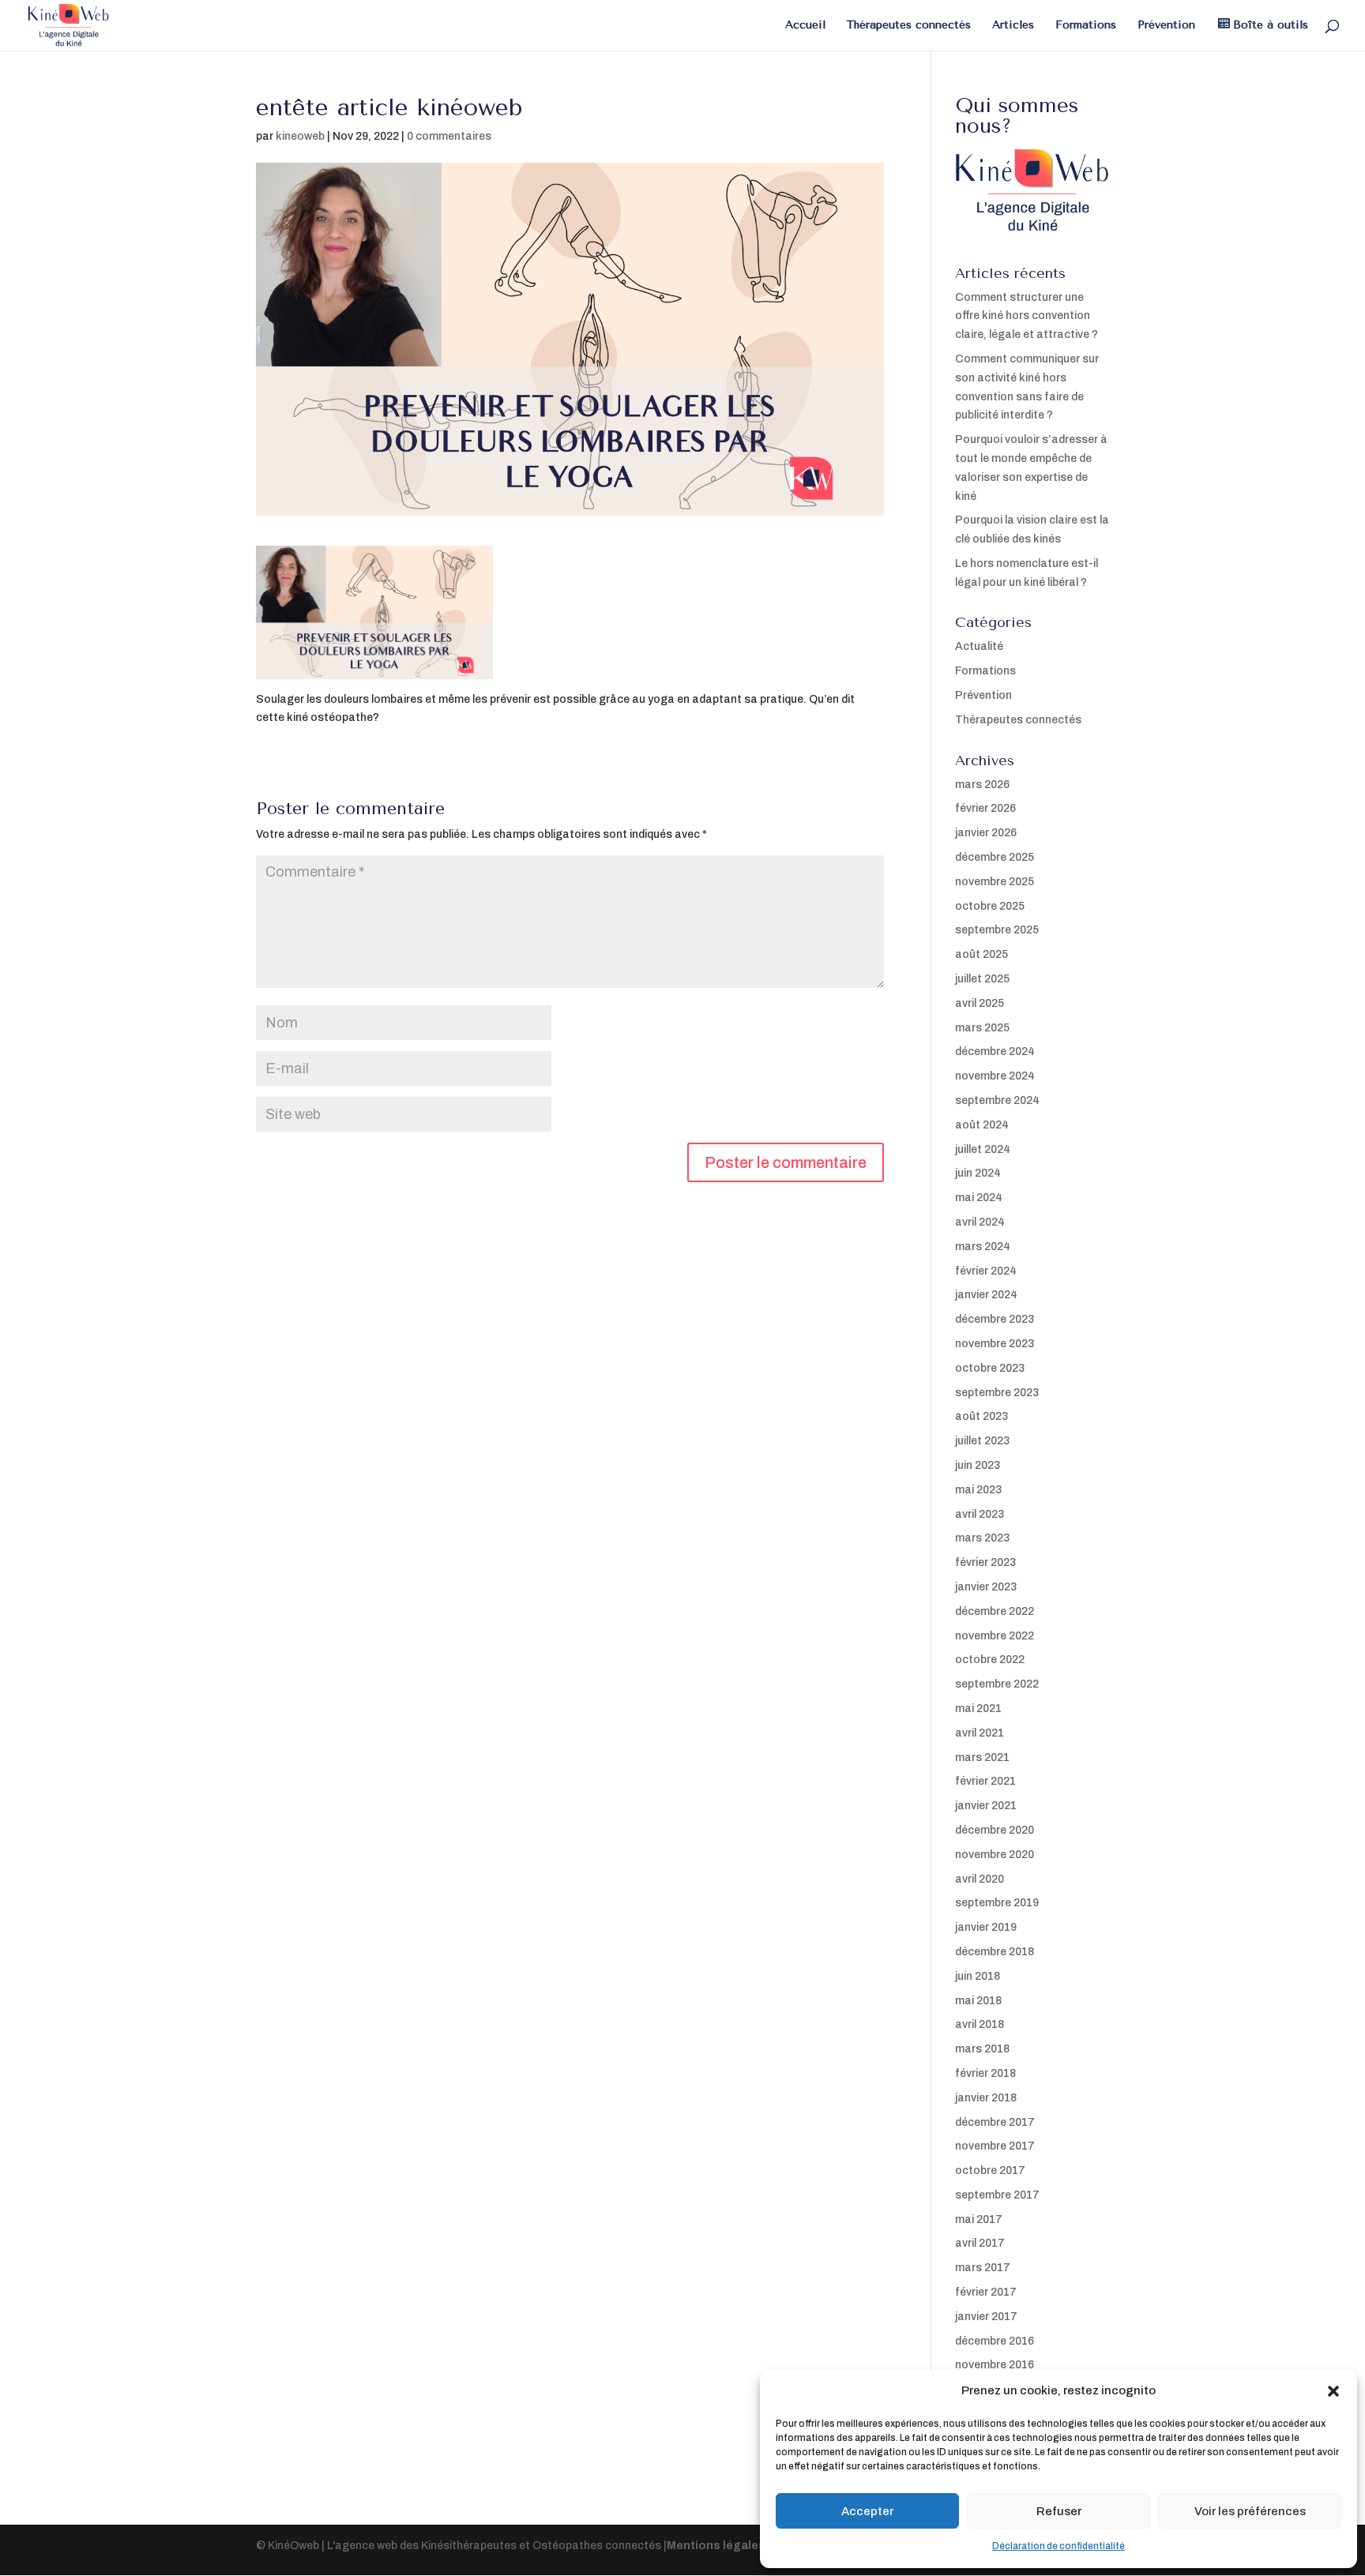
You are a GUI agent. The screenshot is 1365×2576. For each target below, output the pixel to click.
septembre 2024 (997, 1100)
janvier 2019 (986, 1927)
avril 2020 (980, 1879)
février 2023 (985, 1562)
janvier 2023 (986, 1587)
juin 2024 (978, 1173)
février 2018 (985, 2073)
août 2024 (982, 1125)
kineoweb (300, 136)
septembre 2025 (997, 930)
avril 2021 (980, 1733)
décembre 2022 (995, 1611)
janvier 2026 (986, 833)
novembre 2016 (995, 2365)
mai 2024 (979, 1198)
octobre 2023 (990, 1368)
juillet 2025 (982, 979)
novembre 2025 (995, 882)
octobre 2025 (990, 906)
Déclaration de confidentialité (1059, 2546)
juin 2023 (978, 1465)
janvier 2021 (986, 1806)
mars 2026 (982, 785)
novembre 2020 (995, 1855)
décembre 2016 (995, 2341)
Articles (1013, 26)
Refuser (1059, 2511)
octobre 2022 (990, 1660)
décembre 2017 (995, 2122)
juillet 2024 (983, 1149)
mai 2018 (978, 2001)
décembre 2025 (995, 857)
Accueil (805, 26)
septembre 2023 (997, 1393)
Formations (1086, 26)
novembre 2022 (995, 1636)
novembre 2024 (995, 1076)
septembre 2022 (997, 1684)
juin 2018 (978, 1976)
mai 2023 (978, 1490)
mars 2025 (982, 1028)
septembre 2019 (997, 1903)
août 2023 (981, 1416)
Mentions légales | (720, 2546)
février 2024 (986, 1271)
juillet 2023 (982, 1441)
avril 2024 (980, 1222)
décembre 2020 (995, 1830)
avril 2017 (980, 2243)
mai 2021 (978, 1709)
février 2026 (985, 808)
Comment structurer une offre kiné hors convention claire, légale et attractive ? (1027, 316)
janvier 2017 (986, 2317)
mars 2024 (983, 1247)
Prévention (1166, 26)
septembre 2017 (997, 2195)
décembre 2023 (995, 1319)
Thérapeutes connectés (909, 26)
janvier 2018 (986, 2098)
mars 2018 (982, 2049)
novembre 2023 (995, 1344)
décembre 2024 (995, 1051)
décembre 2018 (995, 1952)
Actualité (979, 646)
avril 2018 (980, 2024)
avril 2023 (980, 1514)
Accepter (867, 2511)
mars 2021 (982, 1757)
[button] (1333, 2391)
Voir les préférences (1250, 2511)
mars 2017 (983, 2268)
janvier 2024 (986, 1295)
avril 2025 (980, 1003)
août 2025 (981, 954)
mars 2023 (982, 1538)
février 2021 (985, 1781)
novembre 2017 (995, 2146)
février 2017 (986, 2292)
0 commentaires (449, 136)
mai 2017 (979, 2219)
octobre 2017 (990, 2170)
